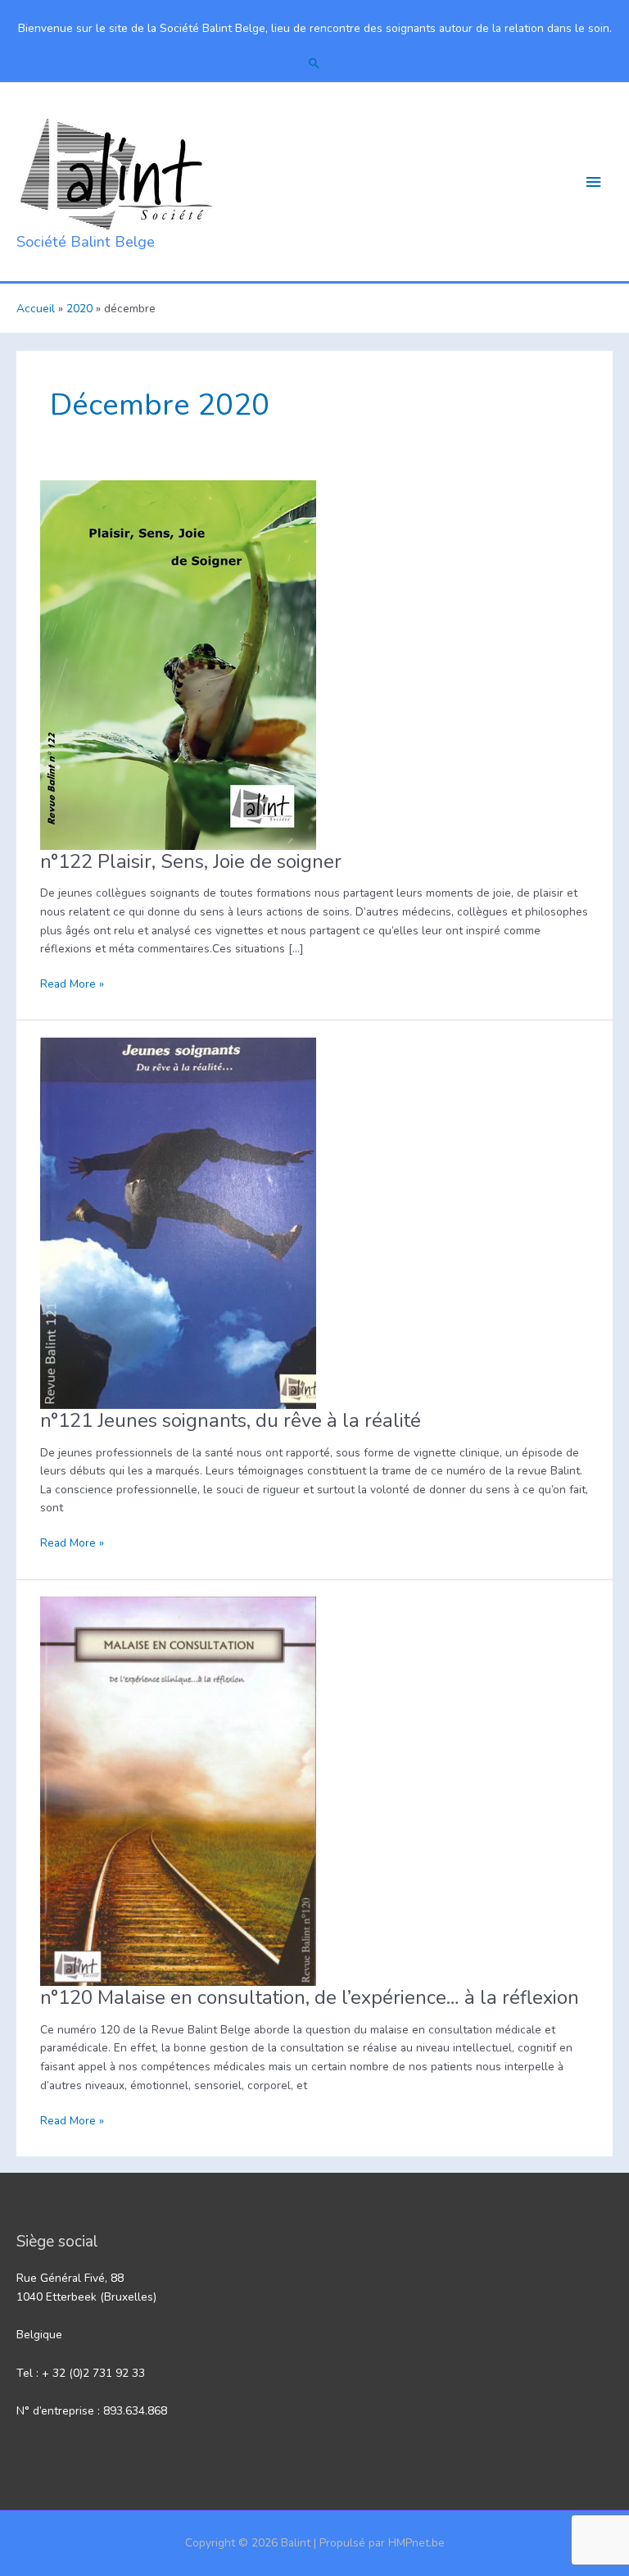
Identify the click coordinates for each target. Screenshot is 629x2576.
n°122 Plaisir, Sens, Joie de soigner (191, 861)
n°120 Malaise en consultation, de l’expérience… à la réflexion (310, 1997)
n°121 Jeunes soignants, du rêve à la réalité (231, 1420)
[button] (314, 63)
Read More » (72, 985)
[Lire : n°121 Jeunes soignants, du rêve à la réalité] (178, 1222)
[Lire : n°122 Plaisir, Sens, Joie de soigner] (178, 663)
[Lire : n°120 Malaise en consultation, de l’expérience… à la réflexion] (178, 1790)
